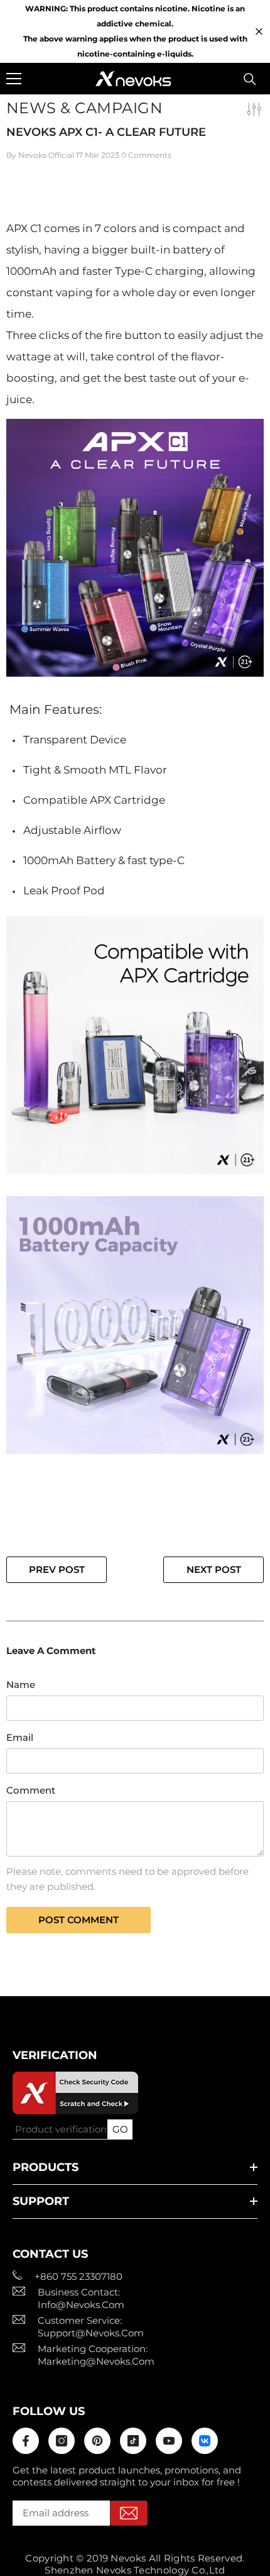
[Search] (250, 79)
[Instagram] (62, 2441)
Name (21, 1685)
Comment (31, 1790)
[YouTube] (169, 2441)
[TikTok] (133, 2441)
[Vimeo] (205, 2441)
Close (259, 32)
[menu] (14, 79)
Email (20, 1737)
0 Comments (146, 155)
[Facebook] (26, 2441)
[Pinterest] (97, 2441)
